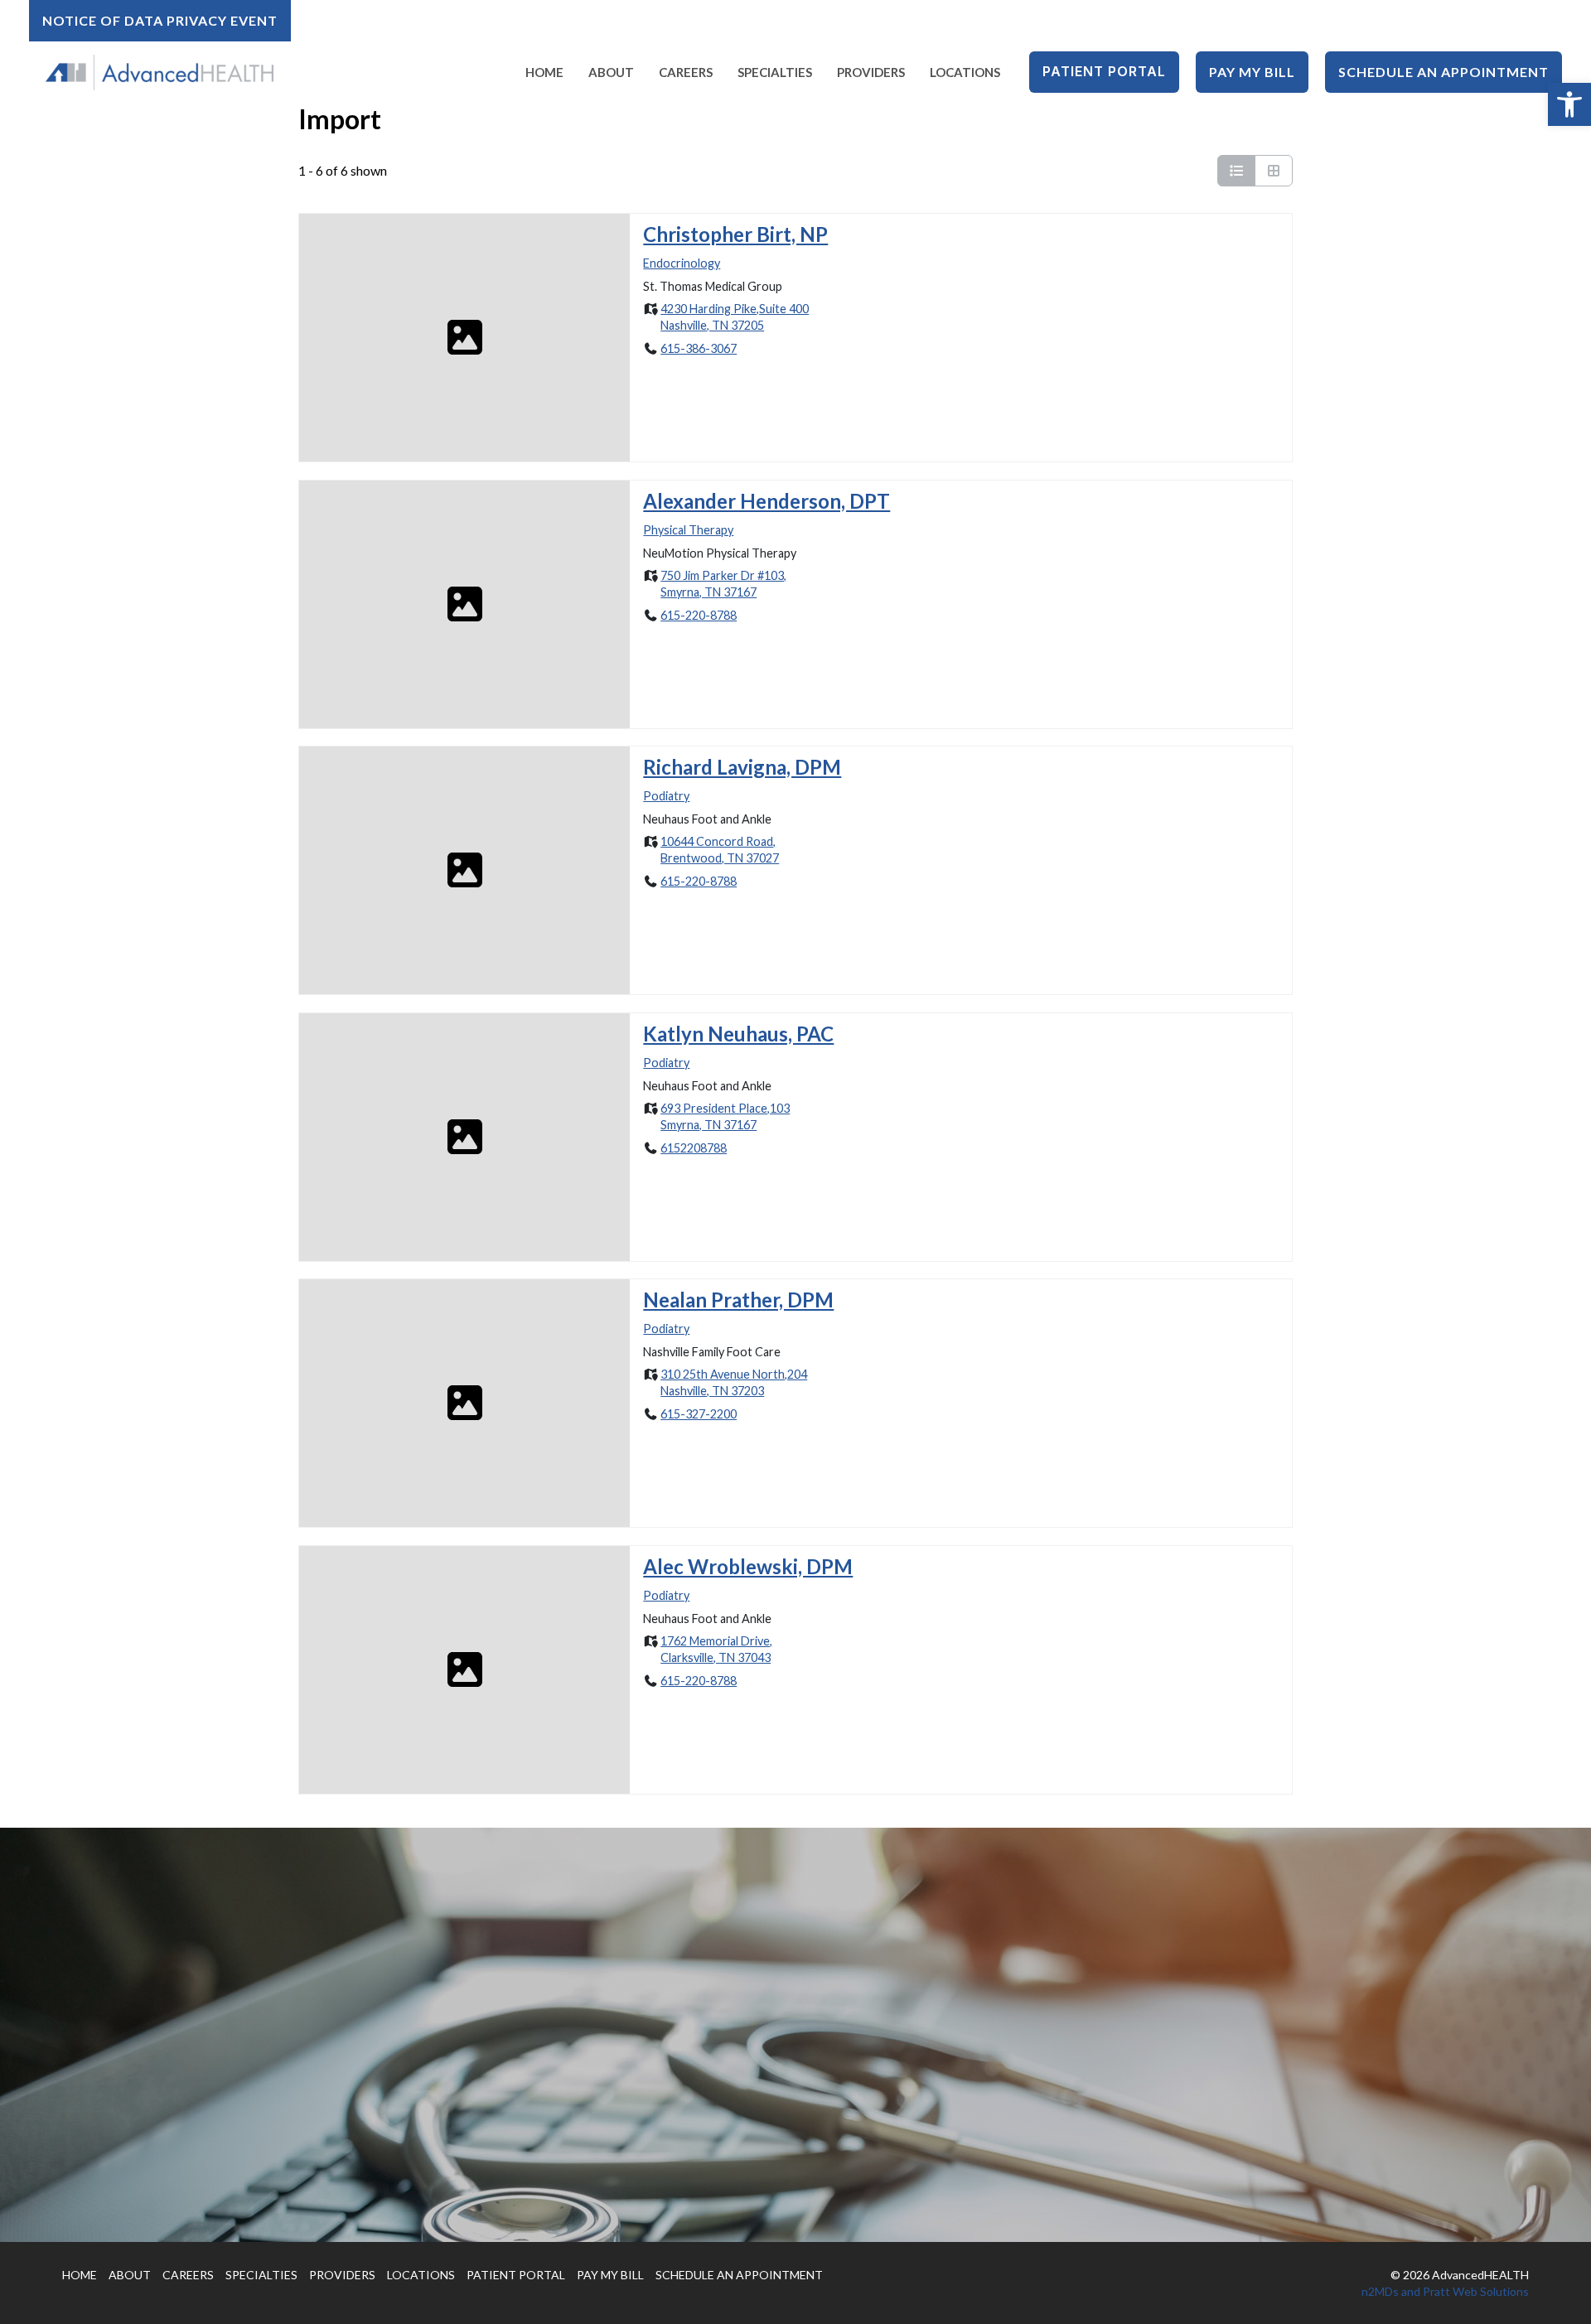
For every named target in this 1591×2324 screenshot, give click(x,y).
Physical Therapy (688, 529)
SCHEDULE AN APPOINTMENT (739, 2275)
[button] (1569, 104)
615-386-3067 (699, 348)
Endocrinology (682, 263)
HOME (80, 2275)
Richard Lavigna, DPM (742, 767)
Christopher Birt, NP (735, 234)
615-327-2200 (699, 1414)
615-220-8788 (699, 614)
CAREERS (188, 2275)
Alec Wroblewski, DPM (748, 1566)
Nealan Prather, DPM (738, 1300)
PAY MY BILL (610, 2275)
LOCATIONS (421, 2275)
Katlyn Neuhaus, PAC (738, 1034)
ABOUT (130, 2275)
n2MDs (1380, 2291)
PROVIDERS (342, 2275)
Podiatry (666, 796)
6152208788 (694, 1147)
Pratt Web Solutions (1476, 2291)
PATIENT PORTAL (516, 2275)
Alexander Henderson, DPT (766, 501)
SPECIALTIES (261, 2275)
